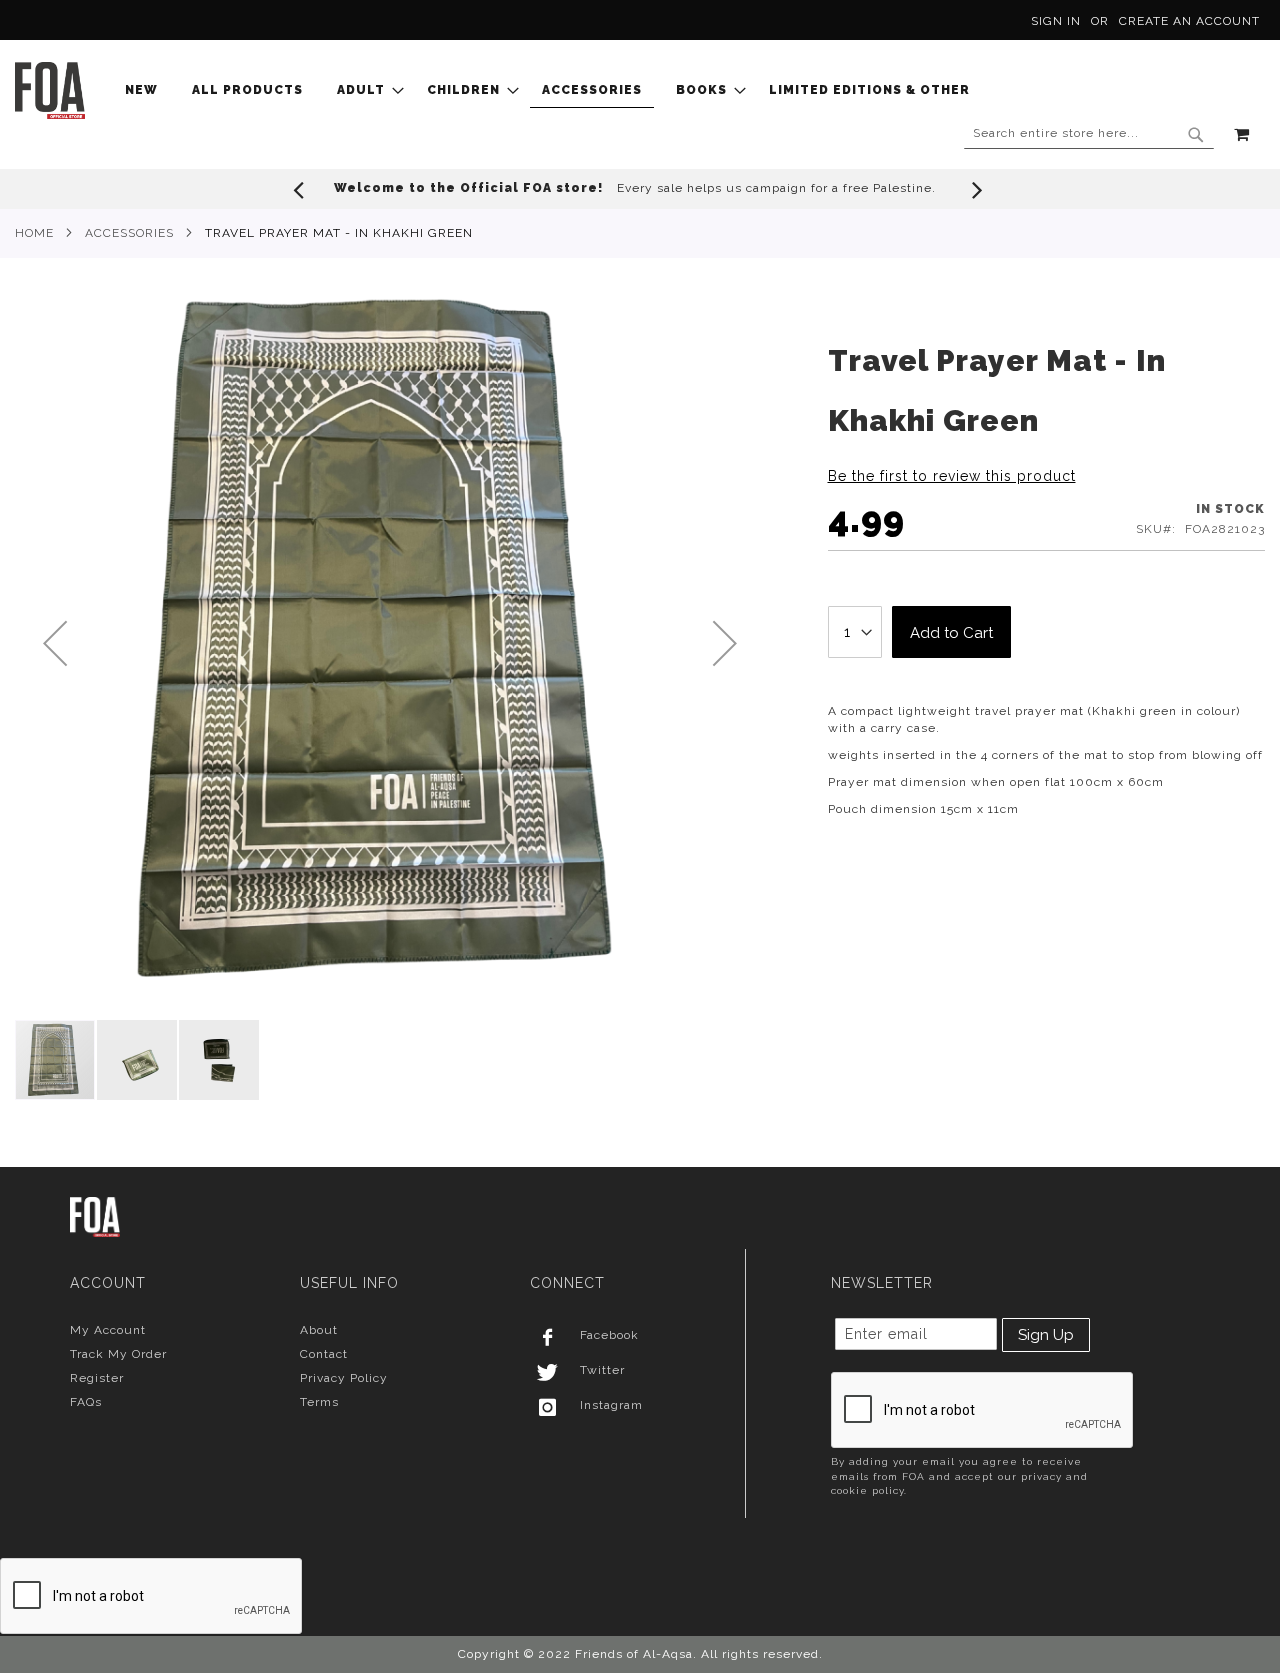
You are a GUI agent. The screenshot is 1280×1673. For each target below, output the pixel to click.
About (319, 1330)
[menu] (553, 90)
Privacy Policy (344, 1378)
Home (34, 233)
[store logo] (50, 90)
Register (97, 1378)
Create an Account (1189, 21)
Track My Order (118, 1354)
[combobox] (1089, 134)
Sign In (1056, 21)
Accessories (129, 233)
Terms (319, 1402)
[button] (55, 643)
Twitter (602, 1370)
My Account (108, 1330)
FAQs (86, 1402)
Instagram (611, 1405)
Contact (324, 1354)
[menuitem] (147, 90)
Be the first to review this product (952, 476)
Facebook (609, 1335)
